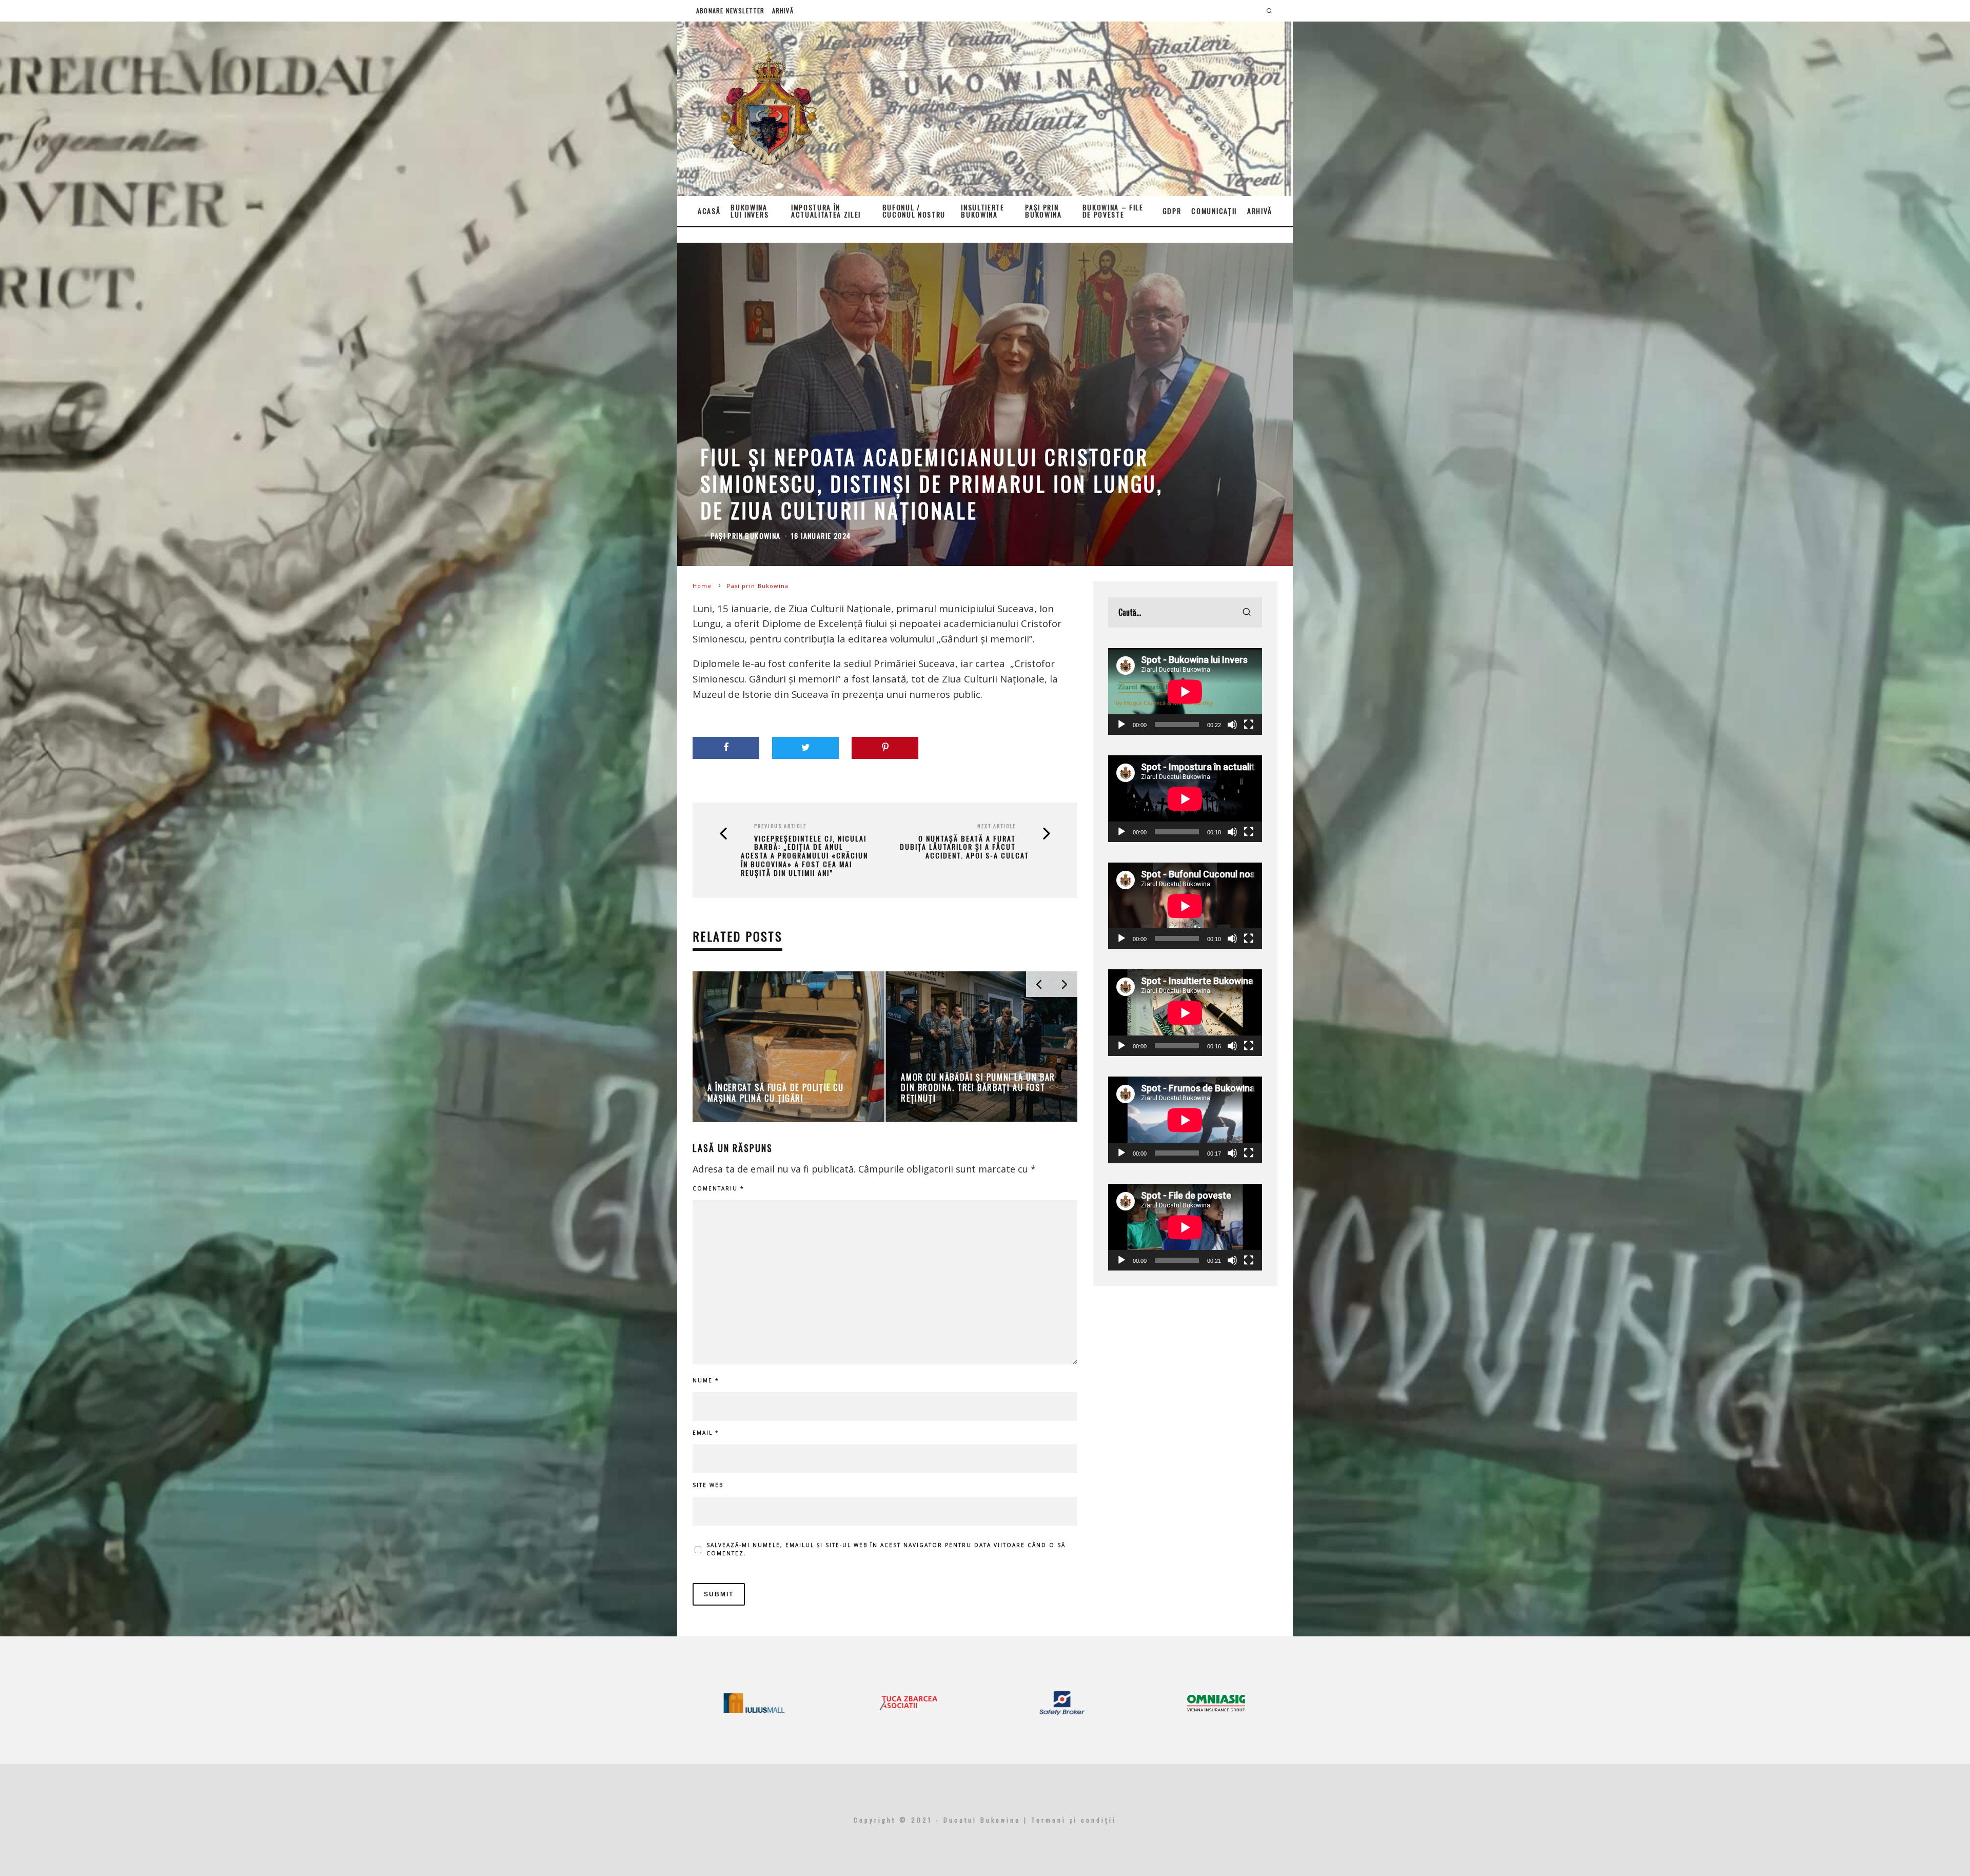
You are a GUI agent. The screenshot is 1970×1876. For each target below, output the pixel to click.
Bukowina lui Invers (750, 211)
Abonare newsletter (731, 11)
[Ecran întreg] (1249, 725)
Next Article (997, 826)
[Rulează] (1121, 725)
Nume (706, 1380)
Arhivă (783, 11)
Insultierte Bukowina (982, 211)
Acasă (709, 211)
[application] (1185, 691)
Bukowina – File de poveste (1113, 211)
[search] (1247, 612)
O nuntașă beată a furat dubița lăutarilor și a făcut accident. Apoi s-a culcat (964, 847)
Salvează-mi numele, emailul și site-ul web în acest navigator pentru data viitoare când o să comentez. (886, 1549)
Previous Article (780, 826)
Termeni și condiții (1074, 1820)
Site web (708, 1485)
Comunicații (1214, 211)
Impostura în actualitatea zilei (826, 211)
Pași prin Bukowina (1043, 211)
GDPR (1172, 211)
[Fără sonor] (1232, 725)
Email (706, 1433)
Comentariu (718, 1188)
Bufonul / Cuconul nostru (914, 211)
